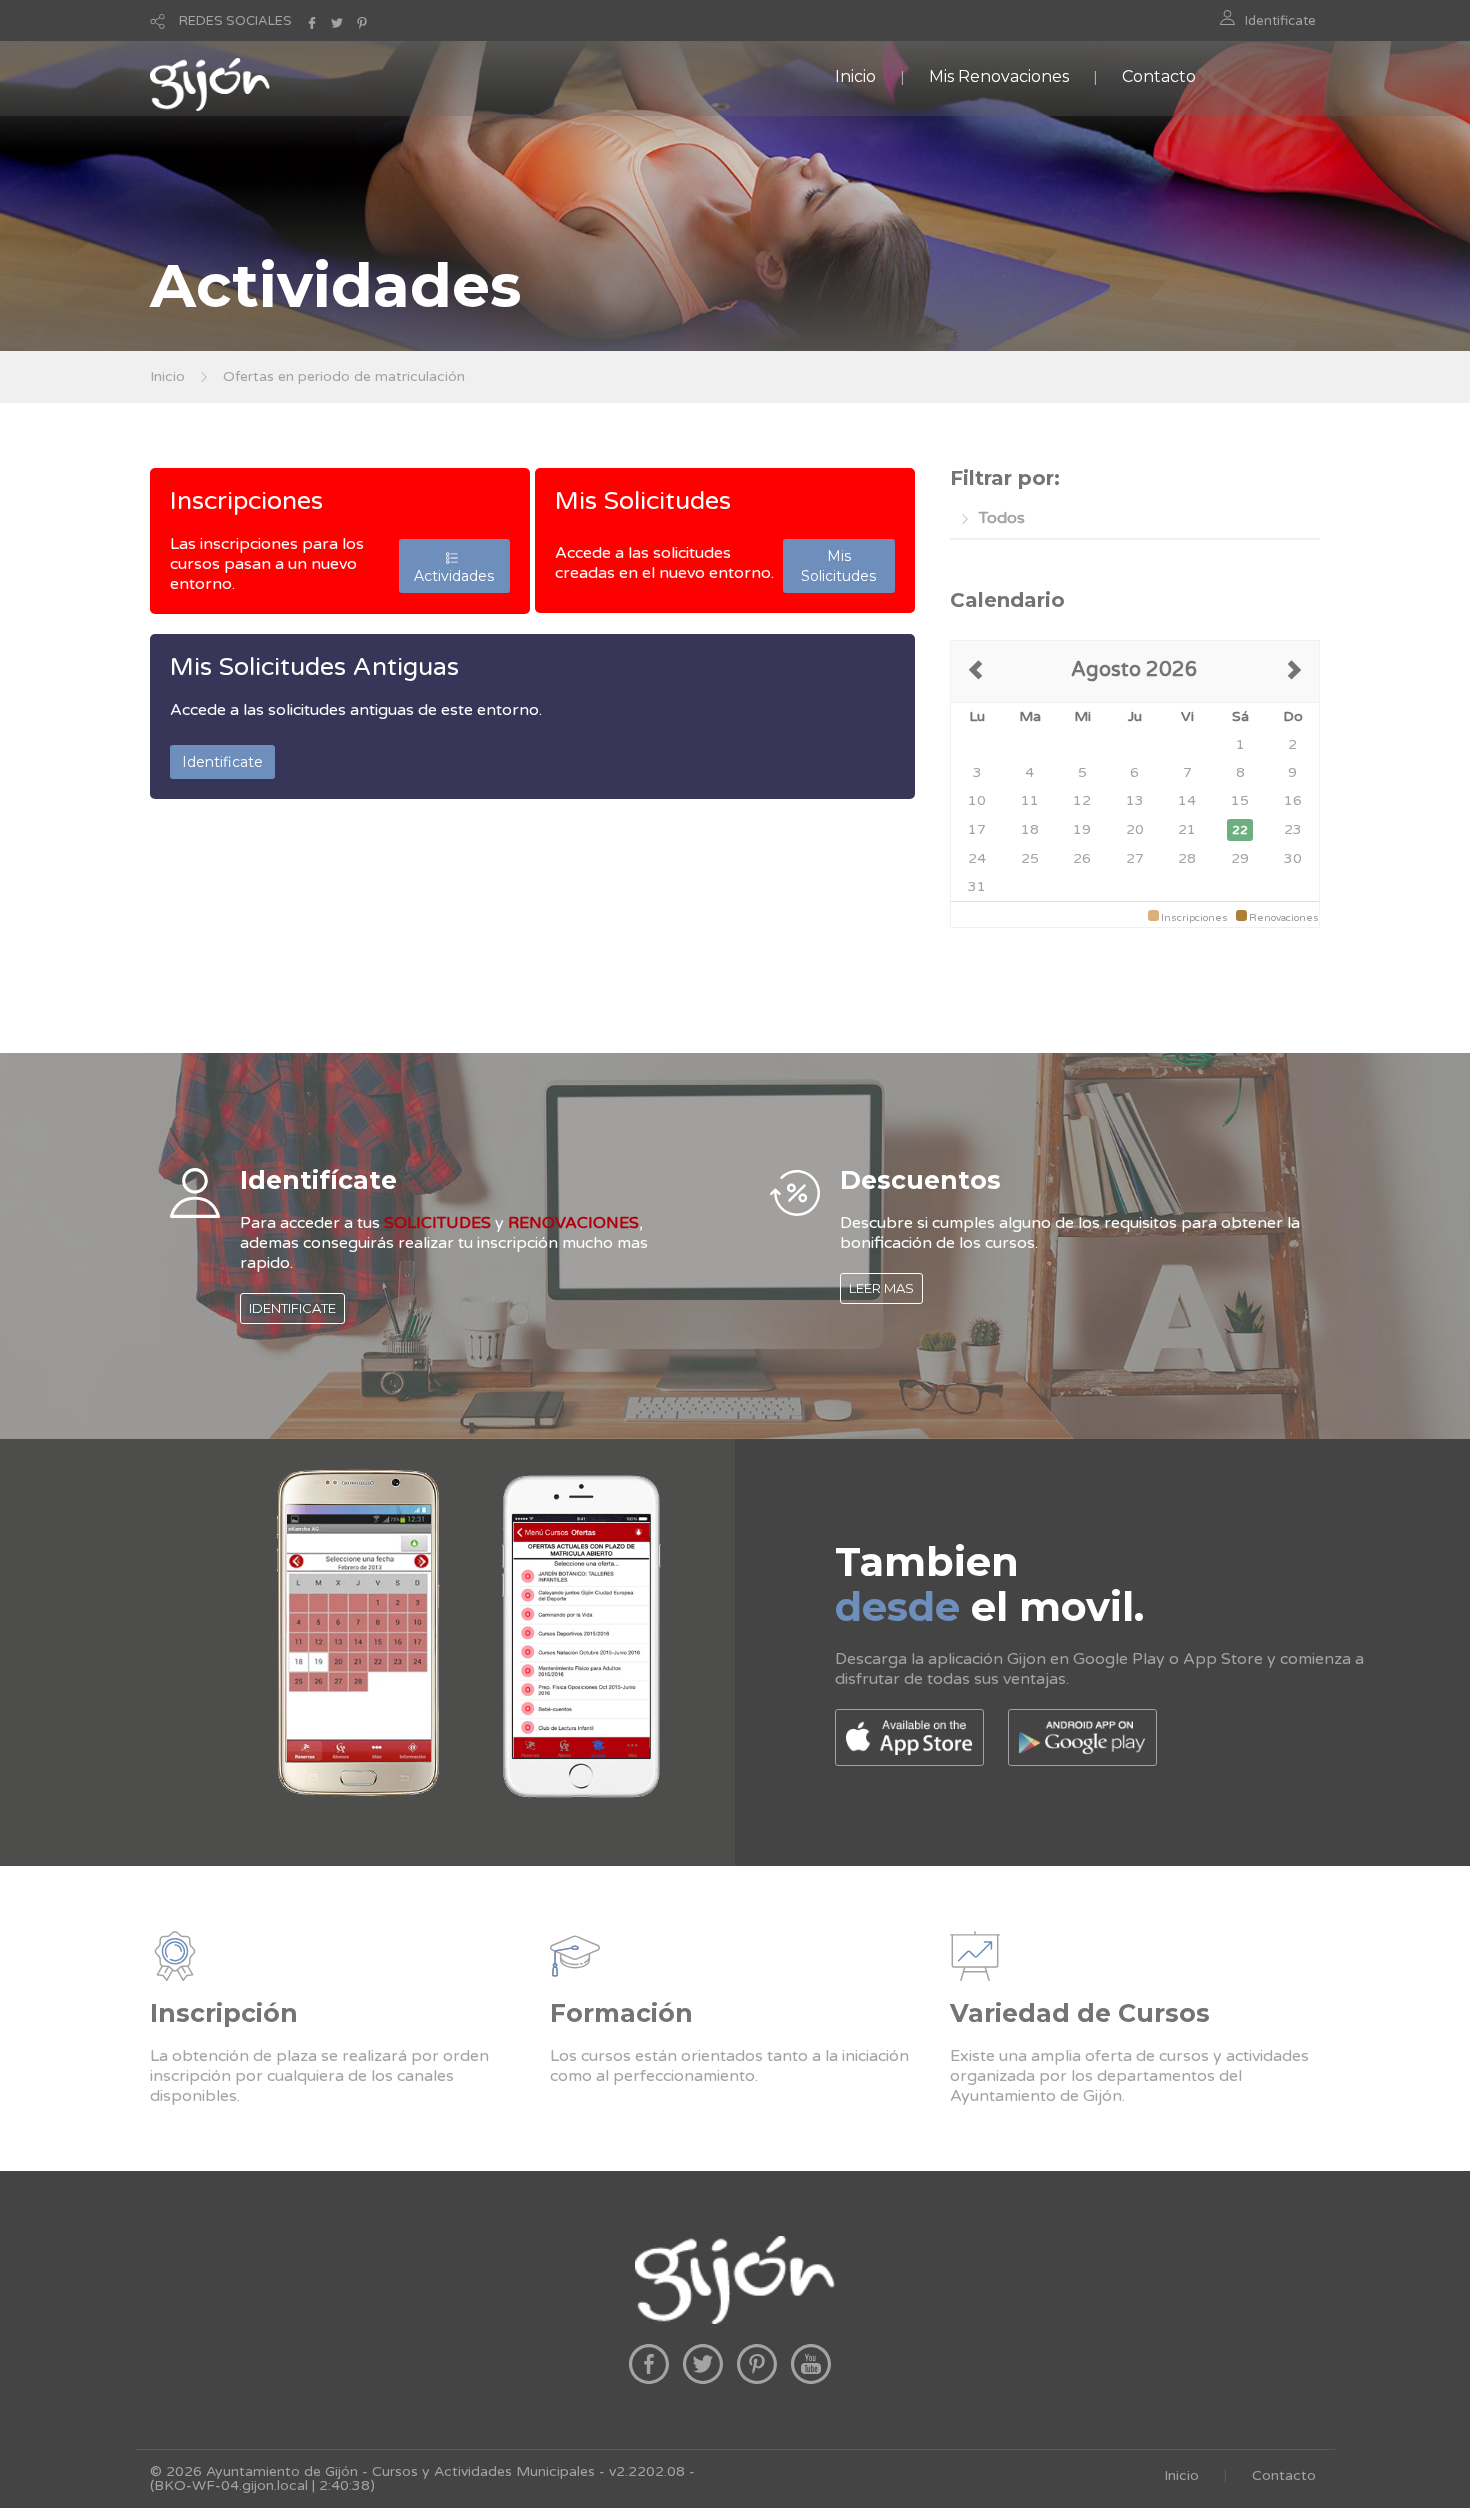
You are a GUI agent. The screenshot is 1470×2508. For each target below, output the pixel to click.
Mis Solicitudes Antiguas (314, 667)
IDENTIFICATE (292, 1308)
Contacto (1159, 76)
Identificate (1280, 21)
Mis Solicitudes (643, 501)
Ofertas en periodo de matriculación (344, 376)
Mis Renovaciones (999, 76)
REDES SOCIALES (235, 21)
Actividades (454, 566)
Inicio (855, 76)
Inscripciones (246, 501)
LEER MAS (881, 1288)
